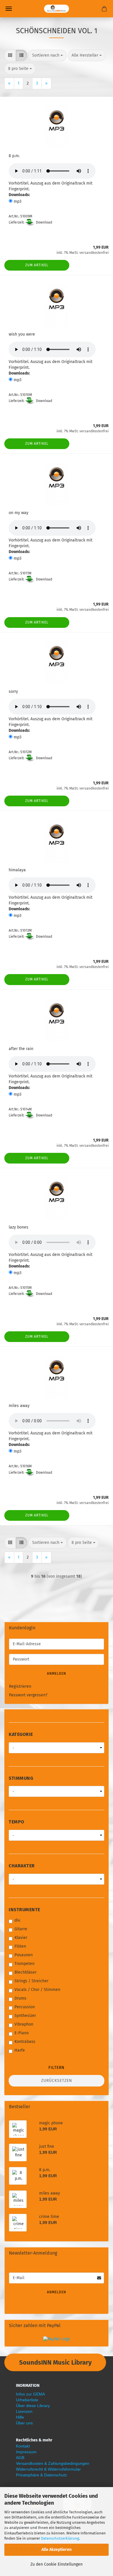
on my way (19, 513)
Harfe (20, 2050)
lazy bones (19, 1227)
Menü (9, 9)
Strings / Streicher (31, 1981)
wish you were (22, 334)
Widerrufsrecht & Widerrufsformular (48, 2469)
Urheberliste (27, 2400)
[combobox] (48, 55)
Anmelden (57, 1674)
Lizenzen (24, 2411)
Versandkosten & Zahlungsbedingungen (53, 2463)
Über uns (24, 2423)
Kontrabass (25, 2042)
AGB (20, 2458)
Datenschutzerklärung (60, 2538)
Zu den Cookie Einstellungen (57, 2564)
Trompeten (24, 1964)
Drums (20, 1998)
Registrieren (20, 1686)
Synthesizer (25, 2016)
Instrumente (24, 1910)
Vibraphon (24, 2024)
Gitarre (21, 1929)
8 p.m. (14, 156)
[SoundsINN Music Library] (57, 9)
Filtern (57, 2068)
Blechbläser (25, 1972)
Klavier (21, 1938)
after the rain (21, 1049)
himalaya (17, 870)
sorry (13, 692)
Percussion (25, 2007)
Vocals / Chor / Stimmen (37, 1990)
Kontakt (23, 2446)
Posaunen (24, 1955)
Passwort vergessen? (28, 1695)
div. (18, 1920)
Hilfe (20, 2417)
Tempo (17, 1822)
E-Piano (22, 2033)
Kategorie (21, 1734)
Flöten (20, 1946)
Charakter (22, 1866)
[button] (10, 55)
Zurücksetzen (57, 2081)
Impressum (26, 2452)
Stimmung (21, 1778)
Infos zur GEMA (30, 2394)
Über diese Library (33, 2406)
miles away (19, 1406)
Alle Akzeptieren (57, 2550)
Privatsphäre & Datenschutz (41, 2475)
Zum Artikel (37, 265)
